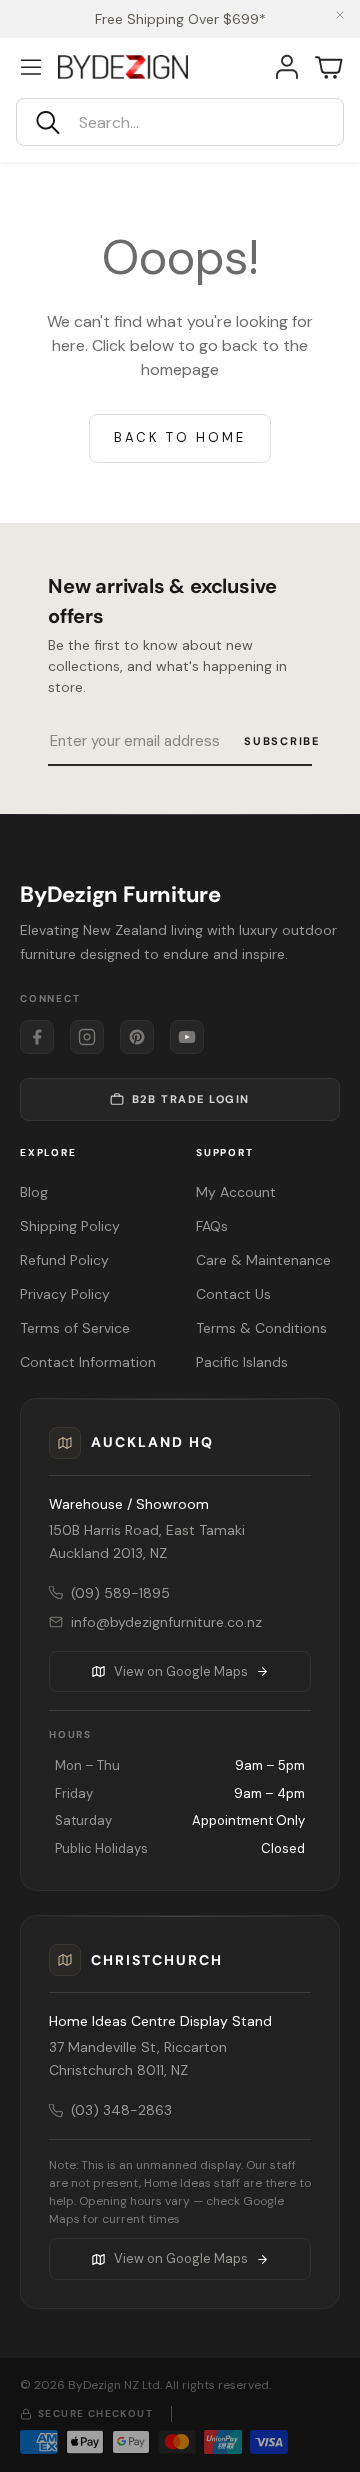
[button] (180, 122)
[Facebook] (37, 1037)
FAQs (212, 1226)
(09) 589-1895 (120, 1593)
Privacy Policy (65, 1294)
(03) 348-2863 (121, 2110)
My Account (236, 1192)
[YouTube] (187, 1037)
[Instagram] (87, 1037)
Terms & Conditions (261, 1328)
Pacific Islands (242, 1362)
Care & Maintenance (263, 1260)
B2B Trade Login (191, 1099)
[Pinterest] (137, 1037)
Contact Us (233, 1294)
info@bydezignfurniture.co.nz (166, 1622)
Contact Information (88, 1362)
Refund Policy (64, 1260)
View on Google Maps (181, 1671)
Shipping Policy (70, 1226)
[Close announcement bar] (340, 15)
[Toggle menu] (31, 67)
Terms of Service (75, 1328)
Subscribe (282, 741)
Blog (34, 1192)
